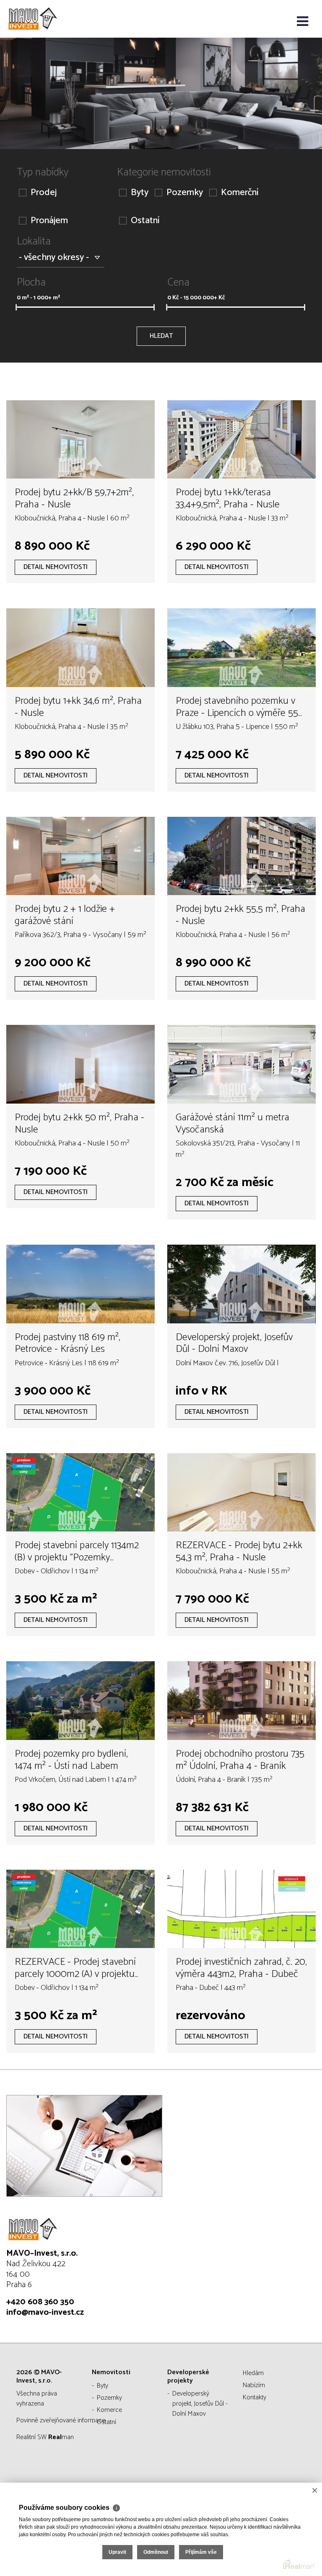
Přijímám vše (201, 2552)
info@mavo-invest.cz (45, 2312)
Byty (140, 193)
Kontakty (254, 2397)
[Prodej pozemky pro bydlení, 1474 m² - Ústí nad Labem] (80, 1701)
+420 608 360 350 (40, 2302)
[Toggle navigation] (303, 22)
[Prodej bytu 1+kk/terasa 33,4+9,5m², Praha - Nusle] (241, 440)
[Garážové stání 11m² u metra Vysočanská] (241, 1064)
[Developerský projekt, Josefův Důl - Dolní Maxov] (241, 1284)
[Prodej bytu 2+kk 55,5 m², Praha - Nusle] (241, 856)
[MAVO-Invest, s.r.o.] (48, 19)
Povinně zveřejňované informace (61, 2420)
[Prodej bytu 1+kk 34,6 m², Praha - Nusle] (80, 648)
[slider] (16, 307)
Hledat (161, 336)
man (61, 2437)
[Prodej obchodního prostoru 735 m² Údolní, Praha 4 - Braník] (241, 1701)
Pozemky (185, 193)
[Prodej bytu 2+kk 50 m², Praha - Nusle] (80, 1064)
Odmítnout (156, 2552)
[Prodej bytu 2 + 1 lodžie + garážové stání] (80, 856)
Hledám (253, 2373)
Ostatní (145, 221)
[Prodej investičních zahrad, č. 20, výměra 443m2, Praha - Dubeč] (241, 1909)
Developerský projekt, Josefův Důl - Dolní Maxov (200, 2404)
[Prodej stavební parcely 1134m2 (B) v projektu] (80, 1493)
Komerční (240, 193)
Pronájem (49, 221)
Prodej (44, 193)
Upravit (117, 2552)
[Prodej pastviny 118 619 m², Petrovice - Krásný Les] (80, 1284)
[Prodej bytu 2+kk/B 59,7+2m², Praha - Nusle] (80, 440)
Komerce (109, 2410)
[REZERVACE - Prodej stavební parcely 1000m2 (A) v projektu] (80, 1909)
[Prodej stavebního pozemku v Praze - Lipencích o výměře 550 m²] (241, 648)
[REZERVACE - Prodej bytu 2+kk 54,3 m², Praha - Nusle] (241, 1493)
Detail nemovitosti (56, 567)
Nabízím (254, 2385)
